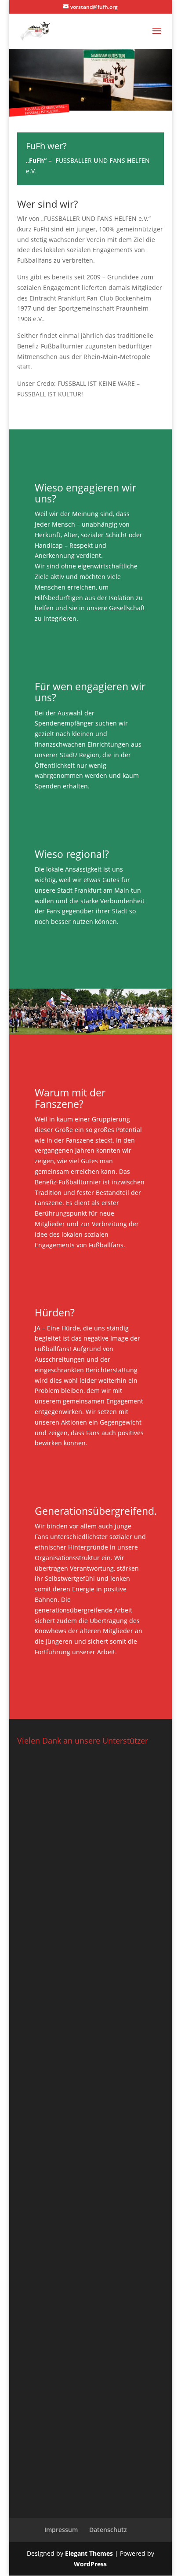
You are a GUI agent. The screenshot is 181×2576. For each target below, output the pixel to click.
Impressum (61, 2530)
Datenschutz (108, 2530)
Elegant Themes (89, 2553)
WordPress (90, 2564)
